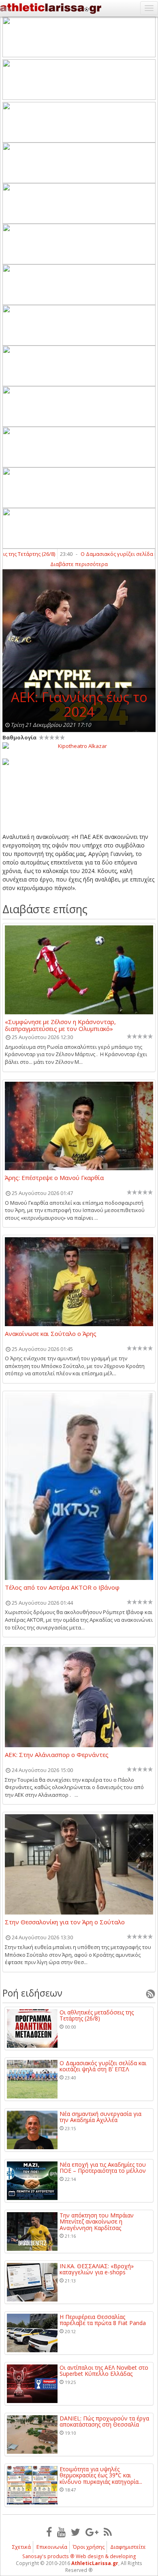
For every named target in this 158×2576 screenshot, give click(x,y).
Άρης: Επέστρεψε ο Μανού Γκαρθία (54, 1178)
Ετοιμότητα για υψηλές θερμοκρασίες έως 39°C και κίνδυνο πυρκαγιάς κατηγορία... (101, 2475)
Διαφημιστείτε (128, 2547)
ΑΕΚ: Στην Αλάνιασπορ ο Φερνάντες (57, 1755)
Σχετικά (21, 2547)
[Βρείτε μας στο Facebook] (49, 2532)
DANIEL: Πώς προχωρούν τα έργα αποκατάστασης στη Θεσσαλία (104, 2421)
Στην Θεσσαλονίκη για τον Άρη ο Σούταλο (65, 1922)
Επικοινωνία (52, 2547)
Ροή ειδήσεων (32, 1993)
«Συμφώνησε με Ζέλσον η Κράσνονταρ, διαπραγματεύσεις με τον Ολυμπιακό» (60, 1025)
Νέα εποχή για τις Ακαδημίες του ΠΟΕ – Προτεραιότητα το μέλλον (103, 2168)
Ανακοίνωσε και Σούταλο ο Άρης (51, 1334)
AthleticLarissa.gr (95, 2563)
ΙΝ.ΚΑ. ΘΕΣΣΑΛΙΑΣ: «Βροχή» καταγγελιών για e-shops (97, 2269)
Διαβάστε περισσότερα (79, 564)
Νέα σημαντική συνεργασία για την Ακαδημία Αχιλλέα (100, 2117)
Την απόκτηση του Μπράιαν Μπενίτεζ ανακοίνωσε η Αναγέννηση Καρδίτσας (97, 2222)
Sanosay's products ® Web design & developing (79, 2556)
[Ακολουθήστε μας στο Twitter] (76, 2532)
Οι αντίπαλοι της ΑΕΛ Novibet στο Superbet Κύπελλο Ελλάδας (104, 2371)
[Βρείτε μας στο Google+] (92, 2532)
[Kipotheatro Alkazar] (79, 746)
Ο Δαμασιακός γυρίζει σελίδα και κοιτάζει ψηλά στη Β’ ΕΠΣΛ (103, 2066)
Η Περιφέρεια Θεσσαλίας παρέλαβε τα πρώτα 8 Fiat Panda (103, 2320)
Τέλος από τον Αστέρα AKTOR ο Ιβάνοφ (62, 1588)
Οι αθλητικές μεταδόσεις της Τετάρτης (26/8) (97, 2015)
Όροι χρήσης (89, 2547)
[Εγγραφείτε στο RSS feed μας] (108, 2532)
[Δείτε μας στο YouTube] (61, 2532)
